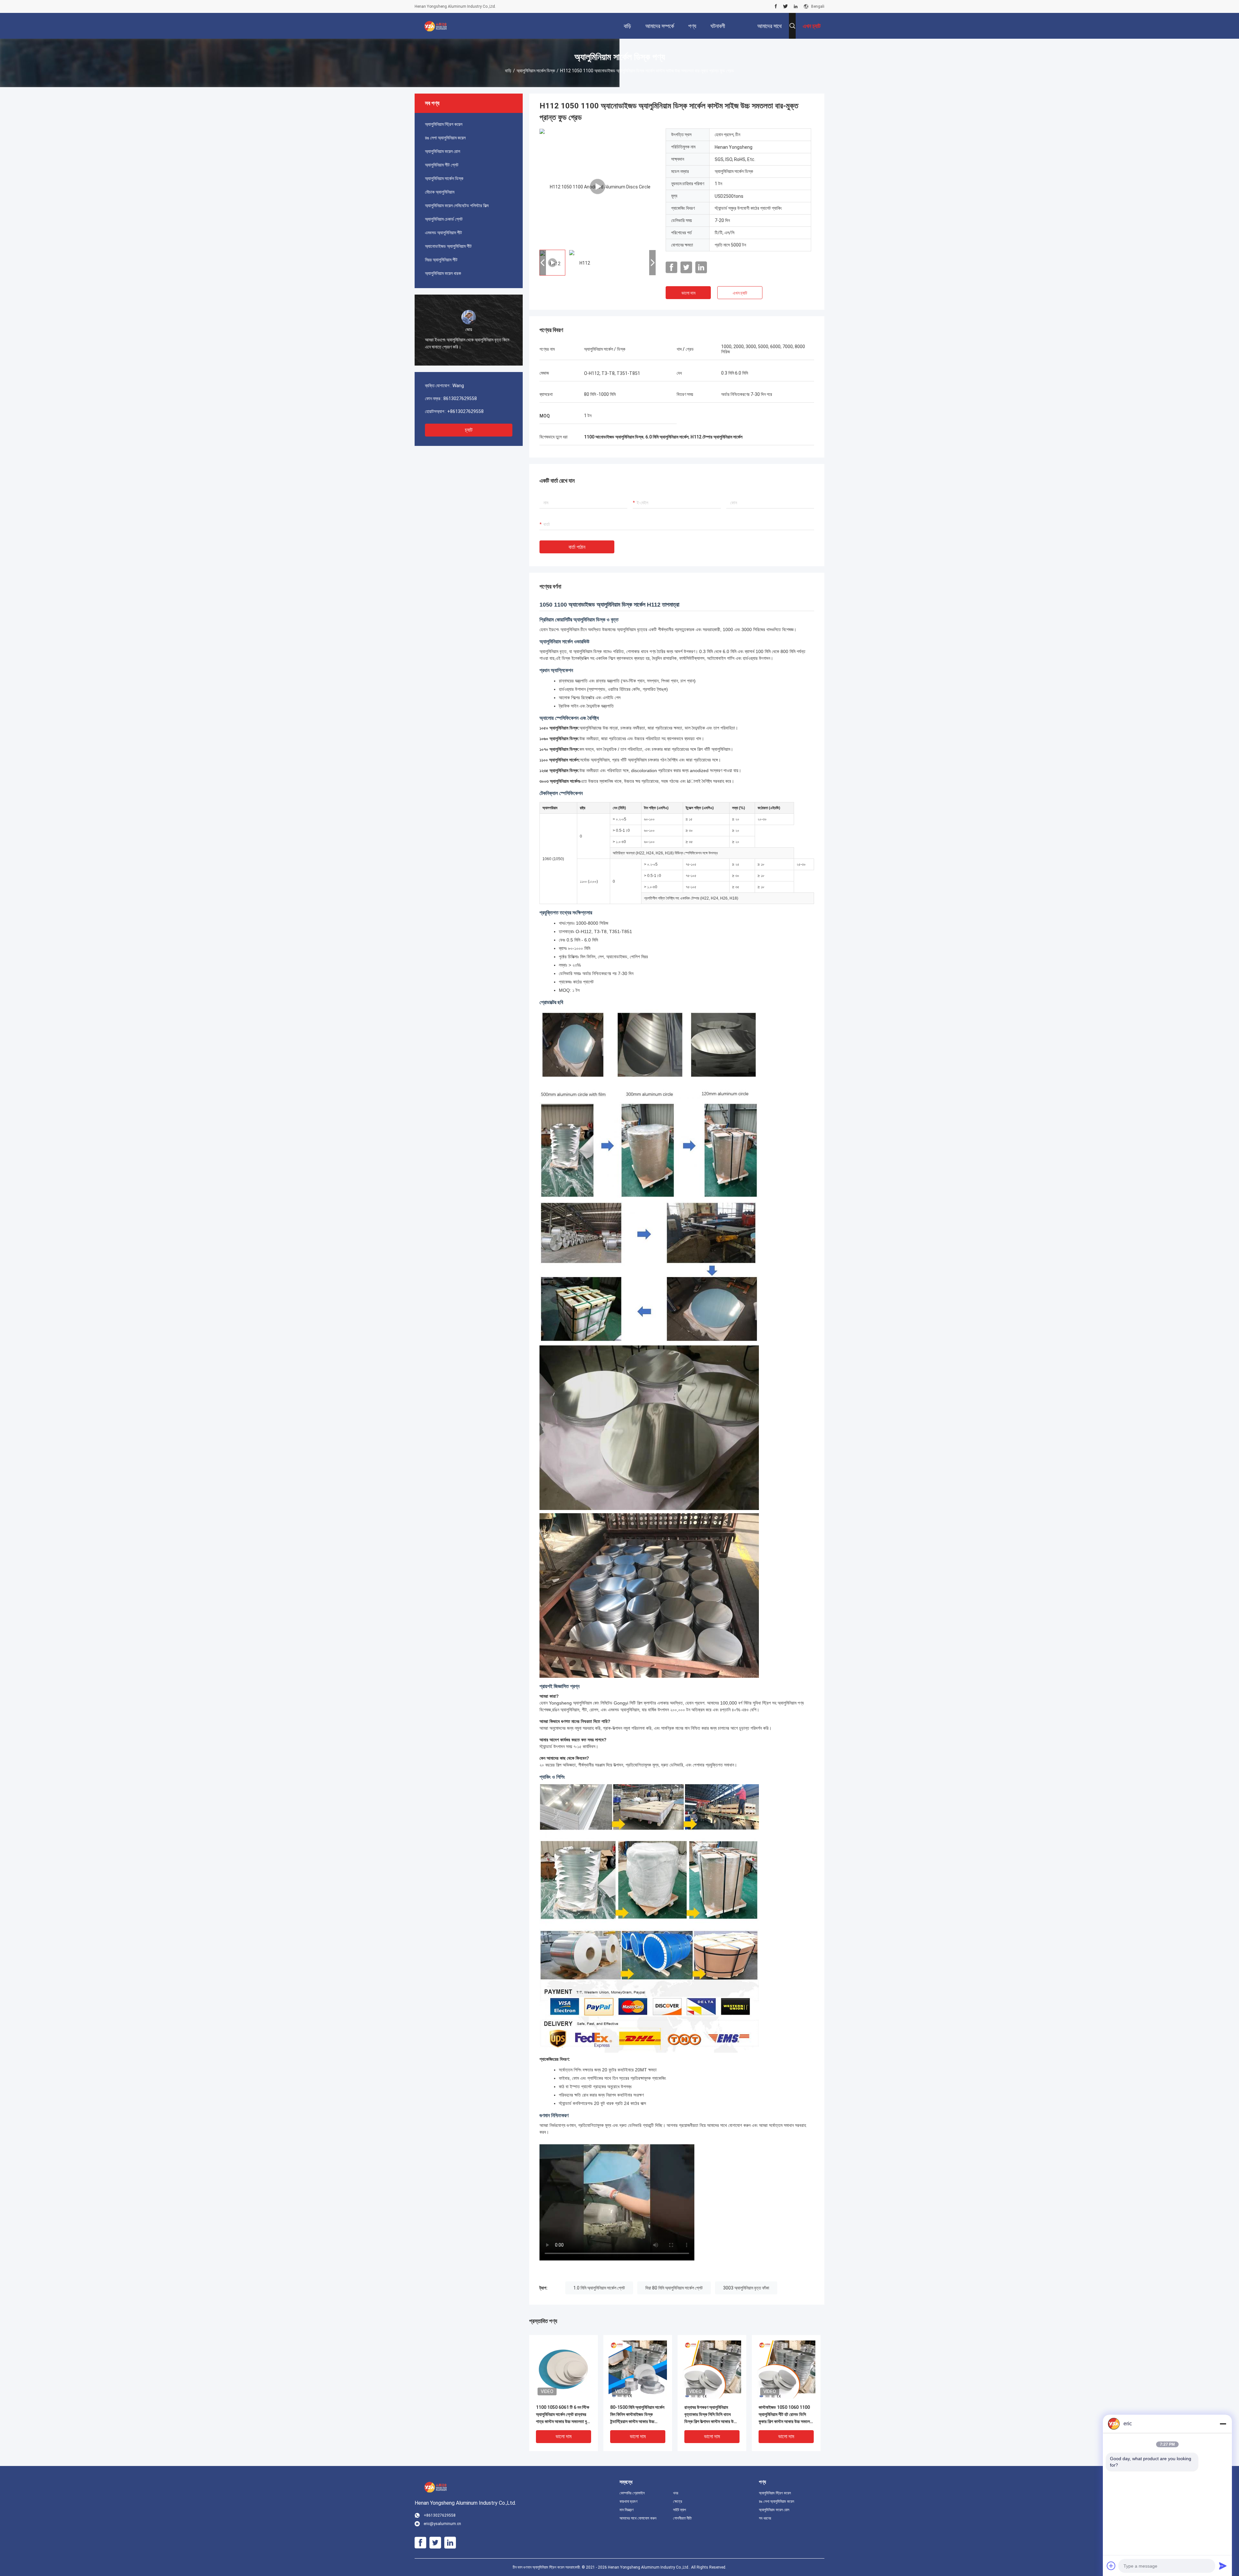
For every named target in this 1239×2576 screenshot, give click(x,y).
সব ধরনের (765, 2518)
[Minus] (1223, 2424)
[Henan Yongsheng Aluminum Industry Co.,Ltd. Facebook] (776, 6)
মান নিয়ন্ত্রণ (627, 2510)
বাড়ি (508, 71)
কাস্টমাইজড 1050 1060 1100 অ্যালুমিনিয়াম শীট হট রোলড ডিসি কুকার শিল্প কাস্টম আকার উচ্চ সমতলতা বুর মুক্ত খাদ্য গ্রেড (786, 2415)
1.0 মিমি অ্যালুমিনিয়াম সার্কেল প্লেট (599, 2288)
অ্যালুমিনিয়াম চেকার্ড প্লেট (444, 219)
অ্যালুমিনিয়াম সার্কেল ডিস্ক (536, 71)
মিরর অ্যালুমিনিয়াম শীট (441, 260)
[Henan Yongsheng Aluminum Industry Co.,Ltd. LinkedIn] (796, 6)
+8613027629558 (465, 411)
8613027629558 (460, 398)
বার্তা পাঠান (577, 547)
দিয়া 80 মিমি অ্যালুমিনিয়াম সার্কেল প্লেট (674, 2288)
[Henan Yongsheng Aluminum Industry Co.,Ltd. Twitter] (786, 6)
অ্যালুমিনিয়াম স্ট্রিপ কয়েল (444, 124)
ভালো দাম (688, 293)
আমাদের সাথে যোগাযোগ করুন (638, 2518)
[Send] (1223, 2566)
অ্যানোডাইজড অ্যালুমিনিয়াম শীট (448, 246)
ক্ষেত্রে (678, 2501)
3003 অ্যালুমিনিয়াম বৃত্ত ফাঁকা (746, 2288)
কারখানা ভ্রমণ (629, 2501)
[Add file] (1111, 2566)
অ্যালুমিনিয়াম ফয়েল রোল (443, 151)
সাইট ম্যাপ (680, 2510)
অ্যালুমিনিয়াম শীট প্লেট (442, 165)
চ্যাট (469, 430)
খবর (676, 2493)
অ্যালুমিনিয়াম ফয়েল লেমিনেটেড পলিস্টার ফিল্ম (457, 206)
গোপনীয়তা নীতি (682, 2518)
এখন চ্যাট (740, 293)
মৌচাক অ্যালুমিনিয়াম (440, 192)
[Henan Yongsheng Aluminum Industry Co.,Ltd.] (436, 26)
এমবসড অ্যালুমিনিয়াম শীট (443, 233)
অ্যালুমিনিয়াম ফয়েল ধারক (443, 273)
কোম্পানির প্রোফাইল (632, 2493)
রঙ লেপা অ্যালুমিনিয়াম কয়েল (445, 138)
